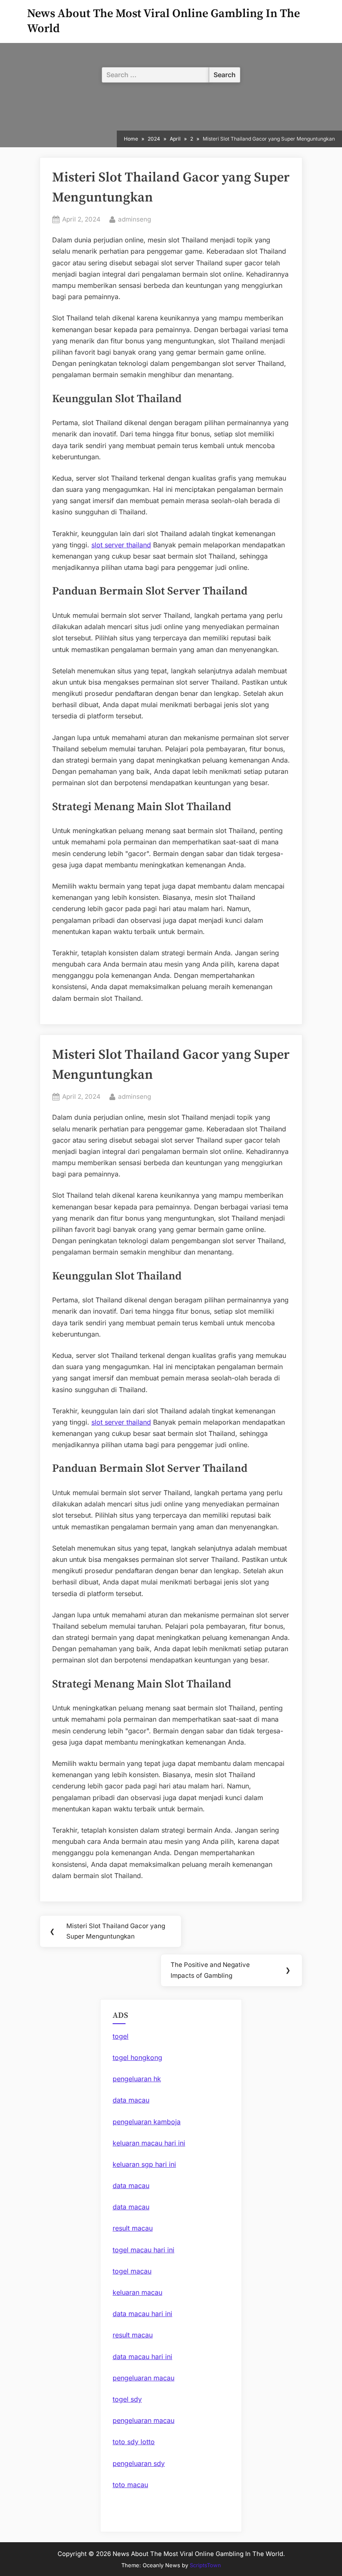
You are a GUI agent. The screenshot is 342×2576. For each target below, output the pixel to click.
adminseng (135, 219)
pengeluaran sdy (139, 2463)
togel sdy (127, 2399)
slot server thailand (121, 545)
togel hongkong (137, 2057)
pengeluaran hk (137, 2079)
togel (121, 2036)
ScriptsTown (205, 2565)
